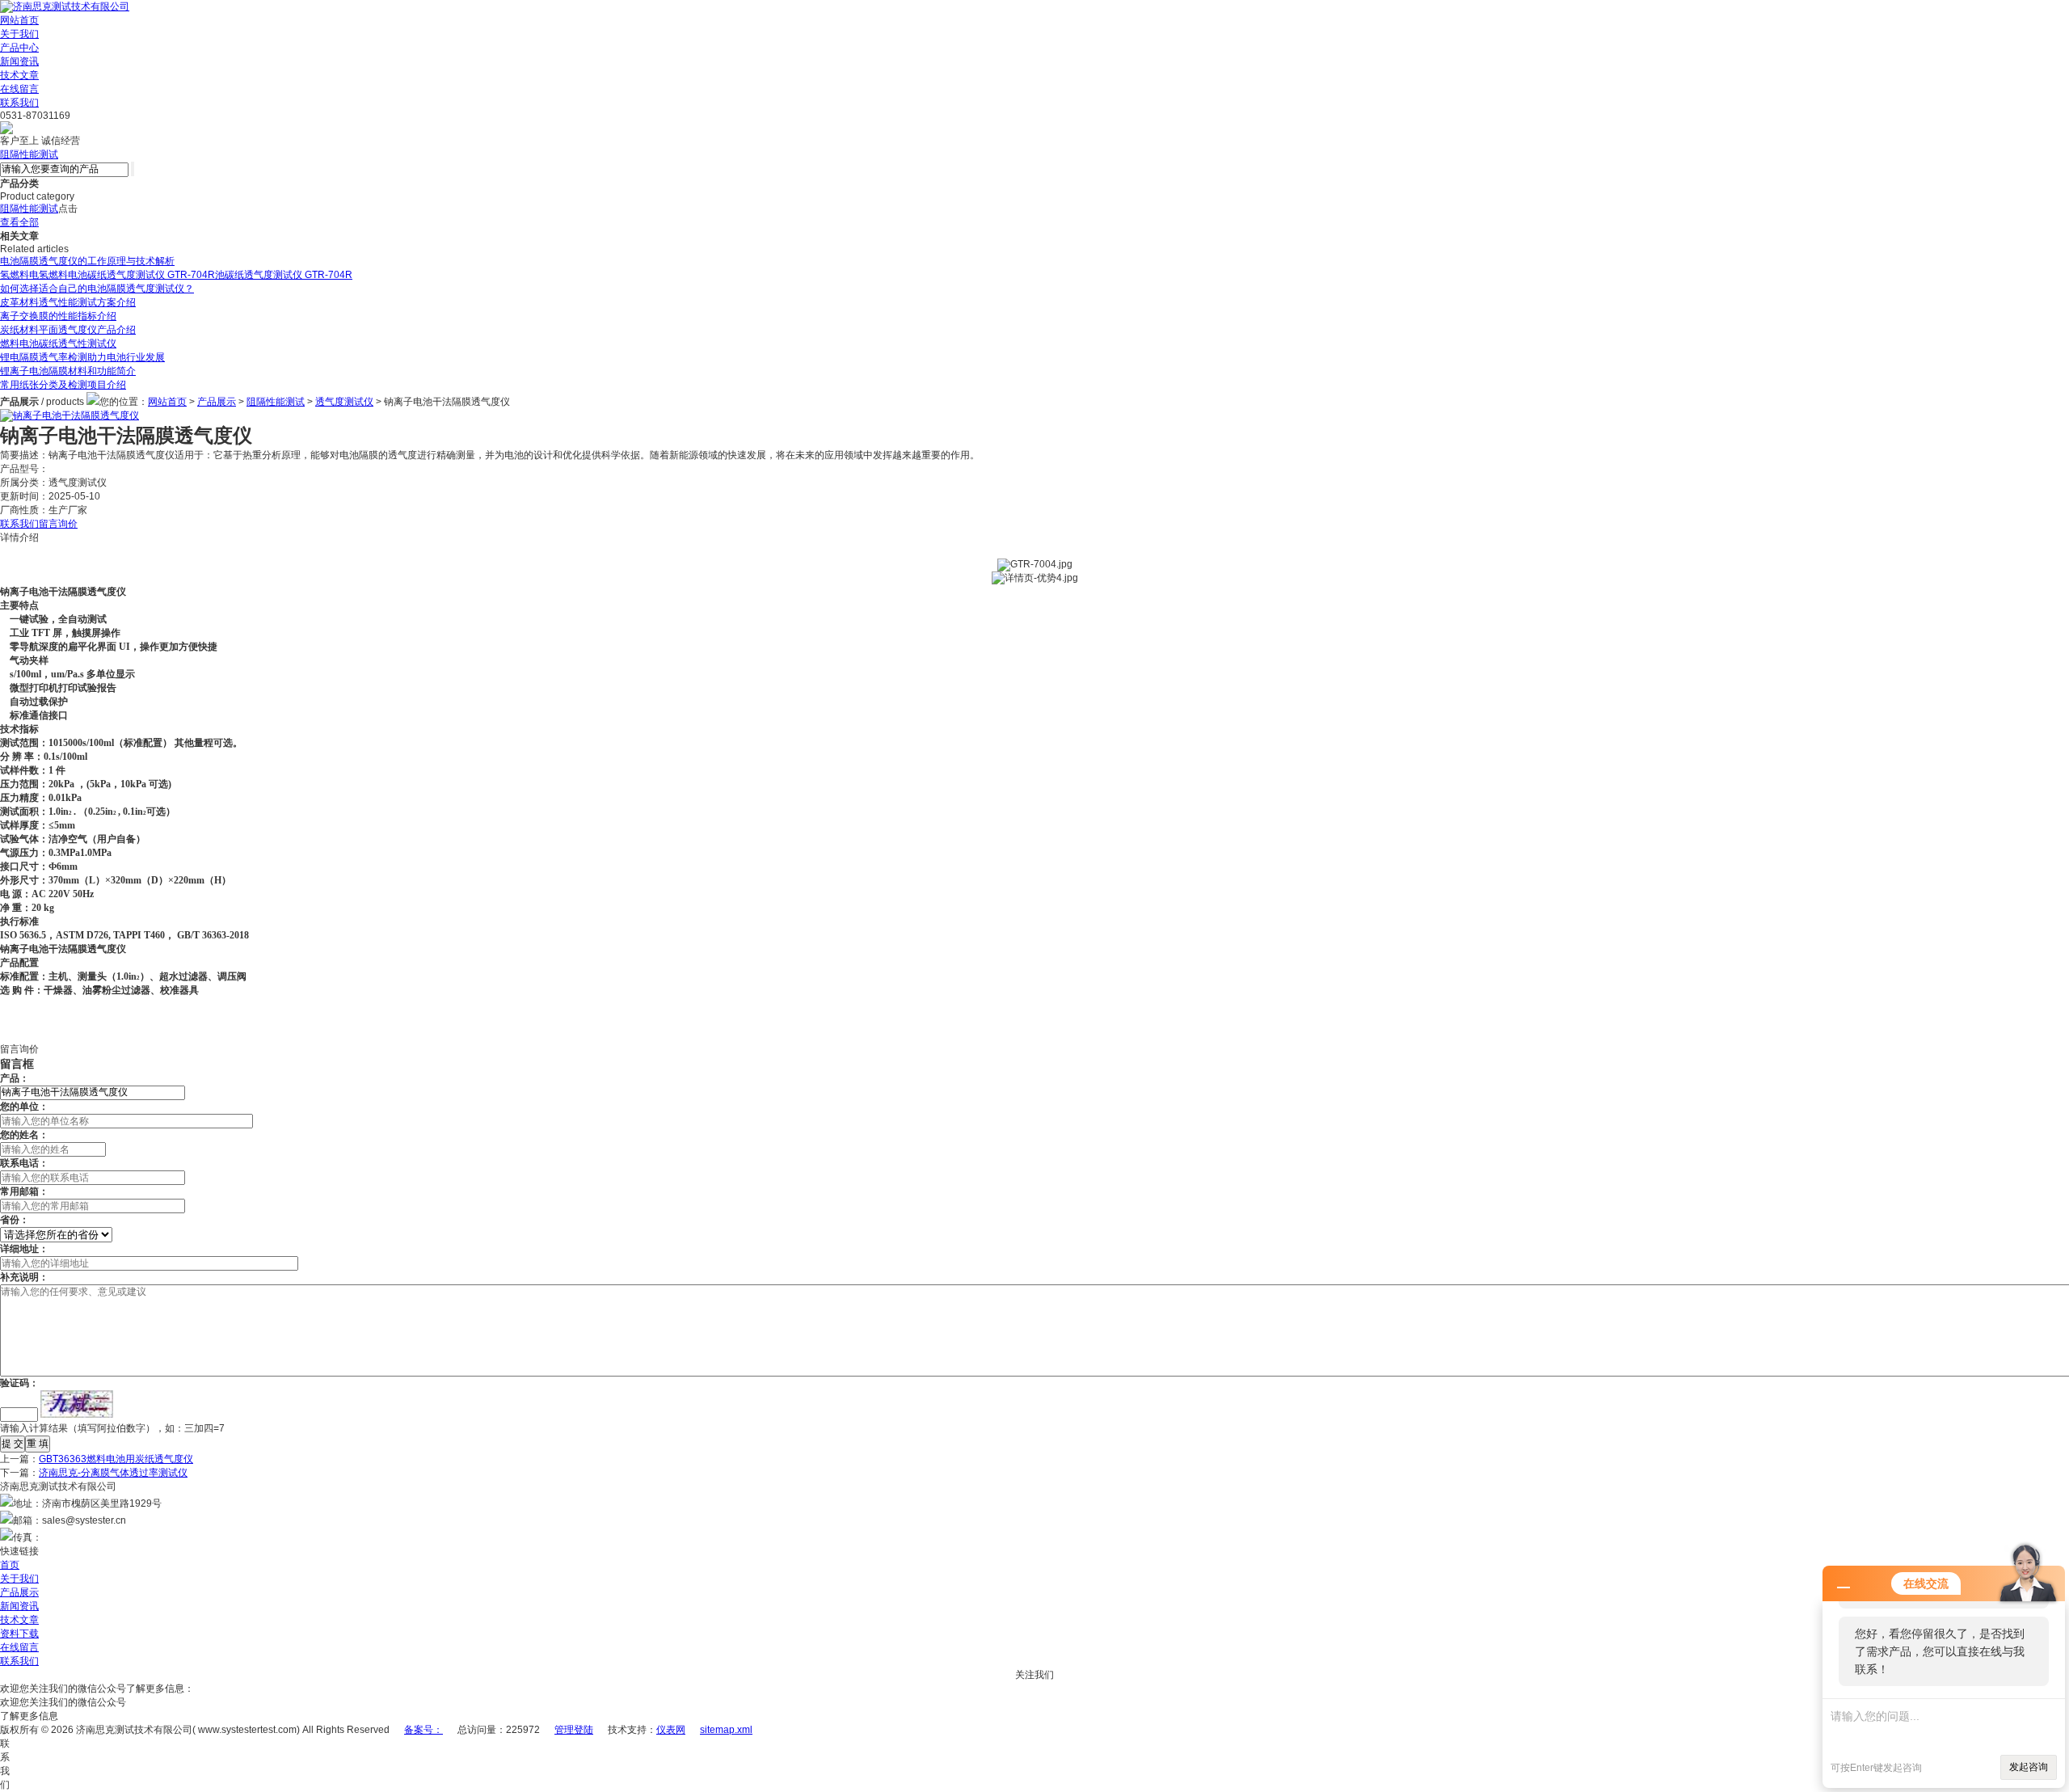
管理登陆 (574, 1730)
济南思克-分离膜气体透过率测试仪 (113, 1473)
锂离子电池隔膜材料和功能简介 (68, 371)
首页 (10, 1565)
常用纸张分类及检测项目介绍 (63, 385)
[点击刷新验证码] (77, 1404)
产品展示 (217, 402)
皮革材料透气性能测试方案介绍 (68, 302)
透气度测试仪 (344, 402)
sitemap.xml (726, 1730)
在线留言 (19, 89)
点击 (68, 209)
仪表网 (671, 1730)
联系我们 (19, 103)
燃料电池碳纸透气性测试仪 (58, 344)
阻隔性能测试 (29, 154)
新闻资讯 (19, 61)
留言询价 (58, 524)
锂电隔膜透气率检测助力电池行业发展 (82, 357)
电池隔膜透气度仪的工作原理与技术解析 (87, 261)
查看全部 (19, 222)
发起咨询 (2029, 1767)
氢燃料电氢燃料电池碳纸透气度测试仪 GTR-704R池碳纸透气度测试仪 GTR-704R (176, 275)
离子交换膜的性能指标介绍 (58, 316)
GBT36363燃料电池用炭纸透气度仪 (116, 1459)
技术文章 (19, 75)
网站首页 (19, 20)
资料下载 (19, 1634)
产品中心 (19, 48)
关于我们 (19, 34)
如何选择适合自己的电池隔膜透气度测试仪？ (97, 289)
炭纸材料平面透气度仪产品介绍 (68, 330)
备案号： (423, 1730)
